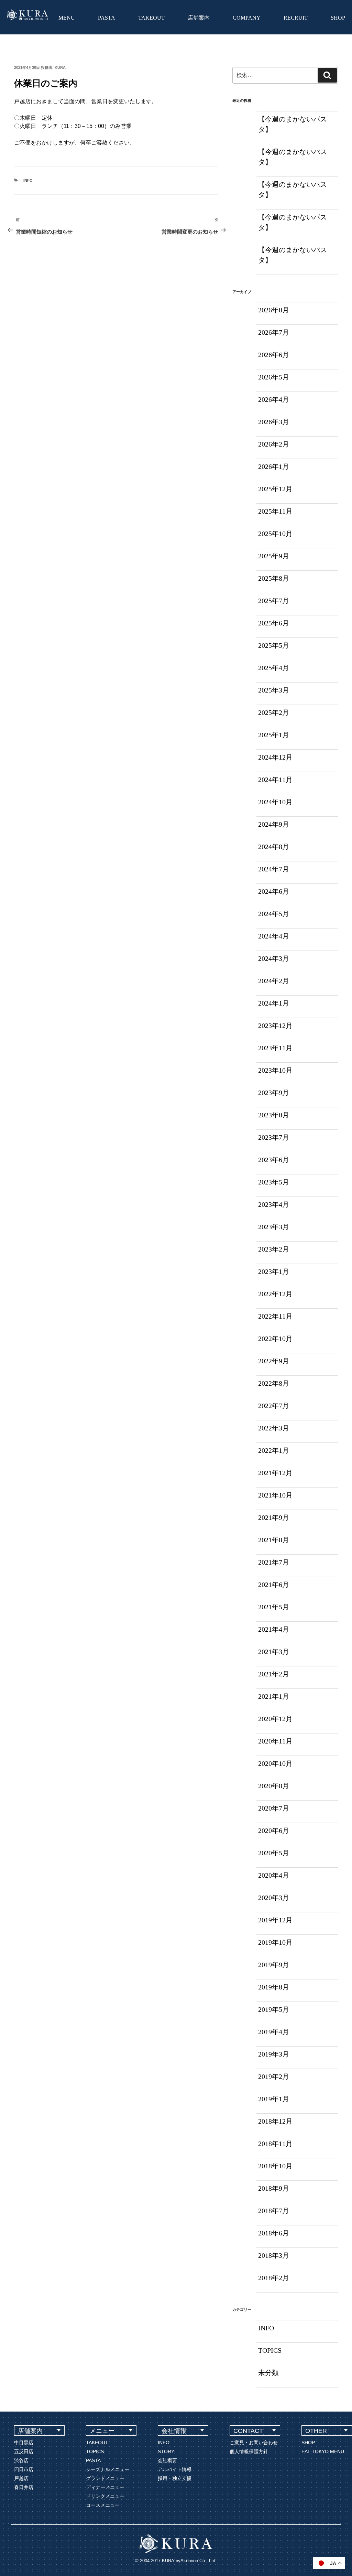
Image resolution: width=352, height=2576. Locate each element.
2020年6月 (274, 1831)
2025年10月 (275, 534)
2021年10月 (275, 1495)
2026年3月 (274, 422)
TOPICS (270, 2350)
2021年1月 (274, 1696)
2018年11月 (275, 2144)
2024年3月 (274, 958)
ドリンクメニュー (105, 2496)
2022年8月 (274, 1383)
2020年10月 (275, 1763)
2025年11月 (275, 511)
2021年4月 (274, 1629)
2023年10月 (275, 1070)
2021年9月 (274, 1517)
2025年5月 (274, 645)
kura (60, 67)
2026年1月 (274, 466)
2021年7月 (274, 1562)
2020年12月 (275, 1719)
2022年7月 (274, 1406)
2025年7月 (274, 601)
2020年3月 (274, 1898)
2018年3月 (274, 2255)
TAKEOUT (151, 18)
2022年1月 (274, 1450)
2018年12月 (275, 2121)
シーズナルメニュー (108, 2469)
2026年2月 (274, 444)
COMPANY (247, 18)
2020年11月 (275, 1741)
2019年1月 (274, 2099)
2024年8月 (274, 847)
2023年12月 (275, 1026)
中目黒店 (24, 2443)
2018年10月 (275, 2166)
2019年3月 (274, 2054)
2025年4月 (274, 668)
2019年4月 (274, 2032)
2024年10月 (275, 802)
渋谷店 (21, 2460)
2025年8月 (274, 578)
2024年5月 (274, 914)
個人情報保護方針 (249, 2451)
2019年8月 (274, 1987)
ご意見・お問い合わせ (254, 2443)
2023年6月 (274, 1160)
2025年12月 (275, 489)
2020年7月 (274, 1808)
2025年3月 (274, 690)
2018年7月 (274, 2211)
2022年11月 (275, 1316)
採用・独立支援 (175, 2478)
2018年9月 (274, 2188)
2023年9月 (274, 1093)
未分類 (268, 2373)
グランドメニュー (105, 2478)
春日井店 (24, 2487)
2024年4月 (274, 936)
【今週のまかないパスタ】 (293, 124)
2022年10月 (275, 1339)
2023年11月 (275, 1048)
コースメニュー (103, 2505)
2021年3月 (274, 1652)
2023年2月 (274, 1249)
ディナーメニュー (105, 2487)
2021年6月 (274, 1585)
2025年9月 (274, 556)
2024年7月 (274, 869)
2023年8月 (274, 1115)
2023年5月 (274, 1182)
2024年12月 (275, 757)
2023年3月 (274, 1227)
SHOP (338, 18)
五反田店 (24, 2451)
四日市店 (24, 2469)
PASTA (107, 18)
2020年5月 (274, 1853)
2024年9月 (274, 824)
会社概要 (167, 2460)
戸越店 (21, 2478)
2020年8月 (274, 1786)
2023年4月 (274, 1204)
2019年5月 (274, 2009)
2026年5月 (274, 377)
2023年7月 (274, 1137)
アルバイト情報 (175, 2469)
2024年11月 (275, 780)
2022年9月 (274, 1361)
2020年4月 (274, 1875)
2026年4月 (274, 399)
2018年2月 (274, 2278)
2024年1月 (274, 1003)
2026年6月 (274, 355)
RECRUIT (296, 18)
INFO (28, 180)
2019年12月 (275, 1920)
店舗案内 (199, 18)
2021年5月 (274, 1607)
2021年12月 (275, 1473)
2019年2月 (274, 2076)
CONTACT (248, 2431)
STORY (166, 2451)
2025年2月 (274, 712)
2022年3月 (274, 1428)
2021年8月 (274, 1540)
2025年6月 (274, 623)
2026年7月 (274, 332)
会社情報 (174, 2431)
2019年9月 (274, 1965)
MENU (67, 18)
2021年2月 (274, 1674)
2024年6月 (274, 891)
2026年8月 (274, 310)
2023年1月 (274, 1271)
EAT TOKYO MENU (323, 2451)
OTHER (316, 2431)
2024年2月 (274, 981)
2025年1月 (274, 735)
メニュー (102, 2431)
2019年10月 (275, 1942)
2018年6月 (274, 2233)
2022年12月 (275, 1294)
